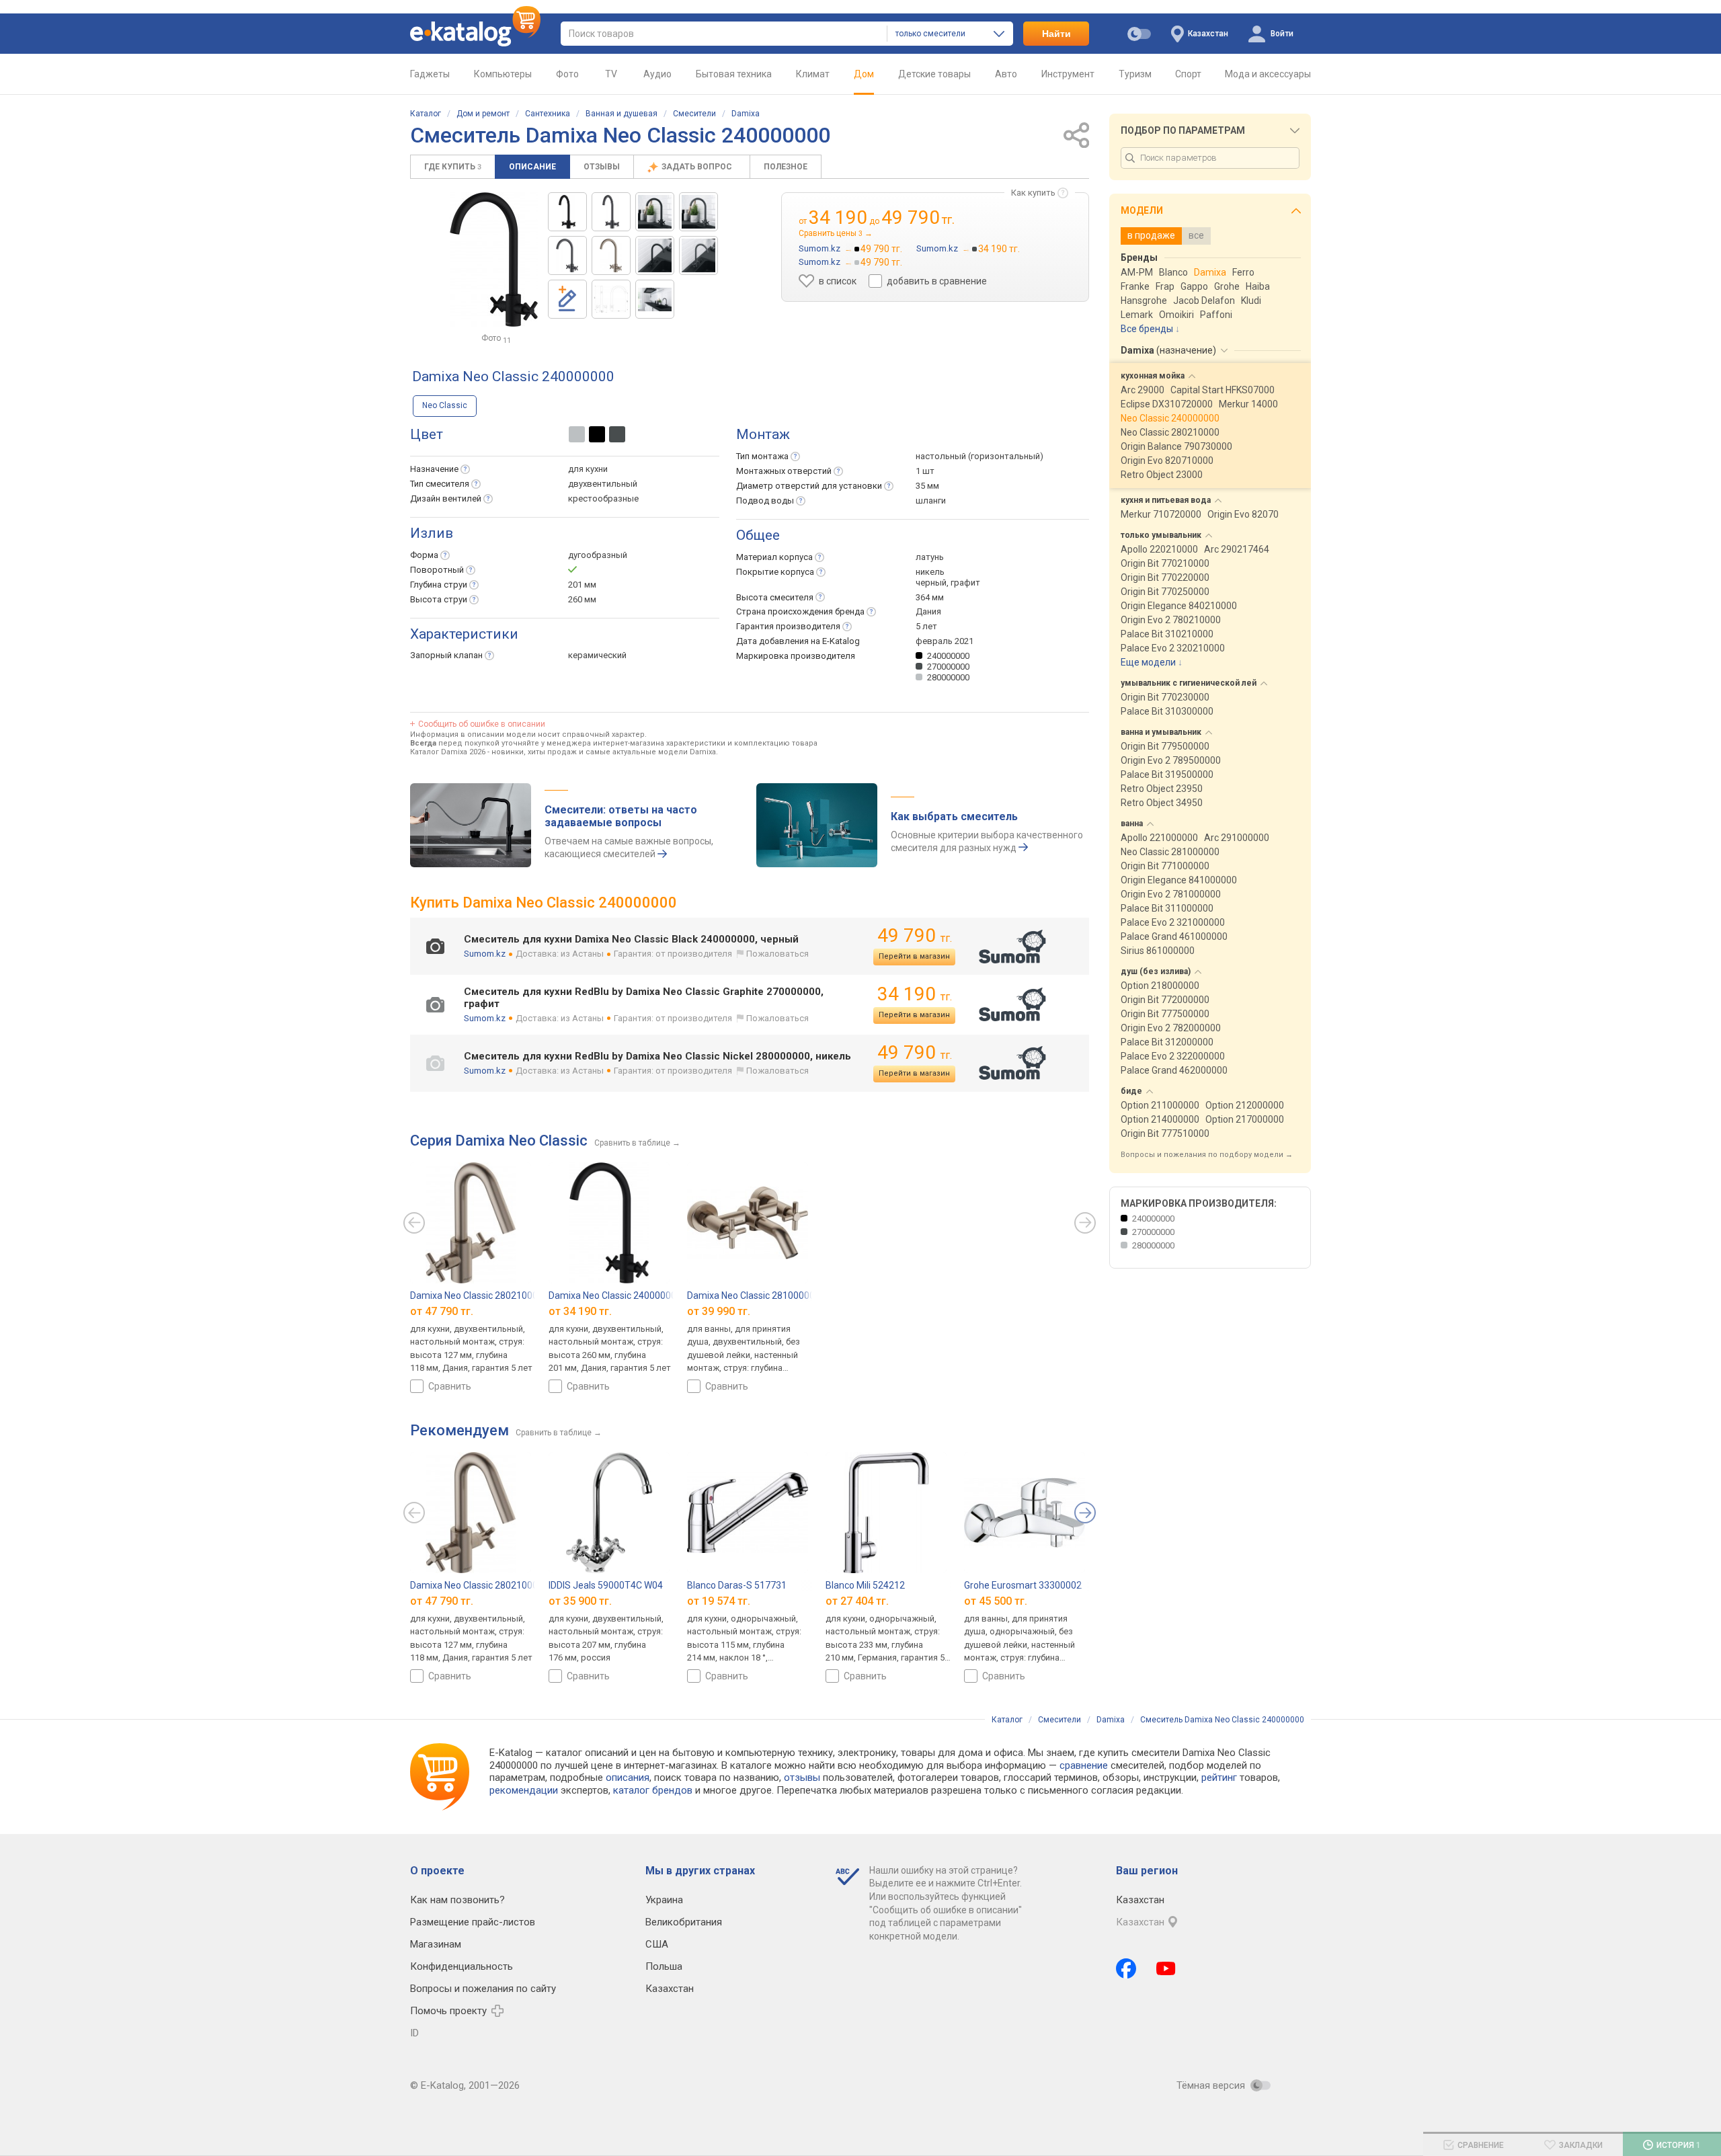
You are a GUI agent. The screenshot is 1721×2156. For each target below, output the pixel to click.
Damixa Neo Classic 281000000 (754, 1295)
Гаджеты (430, 74)
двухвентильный (603, 484)
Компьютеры (503, 74)
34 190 (915, 994)
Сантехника (548, 114)
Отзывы (602, 167)
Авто (1006, 74)
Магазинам (436, 1944)
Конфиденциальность (462, 1966)
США (657, 1944)
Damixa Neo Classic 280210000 (477, 1295)
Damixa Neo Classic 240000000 (615, 1295)
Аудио (657, 74)
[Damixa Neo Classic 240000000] (567, 212)
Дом (864, 74)
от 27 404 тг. (857, 1601)
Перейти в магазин (914, 956)
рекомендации (524, 1790)
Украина (664, 1900)
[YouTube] (1166, 1968)
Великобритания (684, 1922)
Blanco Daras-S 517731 (737, 1585)
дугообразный (598, 555)
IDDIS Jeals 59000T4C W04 (606, 1585)
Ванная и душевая (622, 114)
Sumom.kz (485, 954)
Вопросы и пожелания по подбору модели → (1207, 1155)
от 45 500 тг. (996, 1601)
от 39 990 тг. (719, 1311)
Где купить (453, 167)
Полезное (786, 167)
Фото (567, 74)
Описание (532, 167)
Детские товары (934, 74)
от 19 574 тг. (719, 1601)
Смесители (694, 114)
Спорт (1188, 74)
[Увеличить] (494, 259)
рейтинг (1219, 1778)
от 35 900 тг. (580, 1601)
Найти (1056, 34)
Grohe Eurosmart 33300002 (1023, 1585)
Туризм (1135, 74)
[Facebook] (1126, 1968)
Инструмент (1068, 74)
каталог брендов (653, 1790)
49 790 (915, 935)
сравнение (1084, 1765)
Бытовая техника (734, 74)
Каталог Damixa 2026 (448, 752)
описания (628, 1778)
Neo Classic (445, 405)
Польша (664, 1966)
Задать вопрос (698, 167)
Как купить (1033, 193)
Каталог (426, 114)
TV (611, 74)
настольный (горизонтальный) (979, 456)
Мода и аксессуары (1268, 74)
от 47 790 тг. (442, 1311)
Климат (813, 74)
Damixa (746, 114)
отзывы (802, 1778)
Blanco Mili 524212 (865, 1585)
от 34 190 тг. (580, 1311)
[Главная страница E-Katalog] (475, 34)
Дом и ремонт (483, 114)
